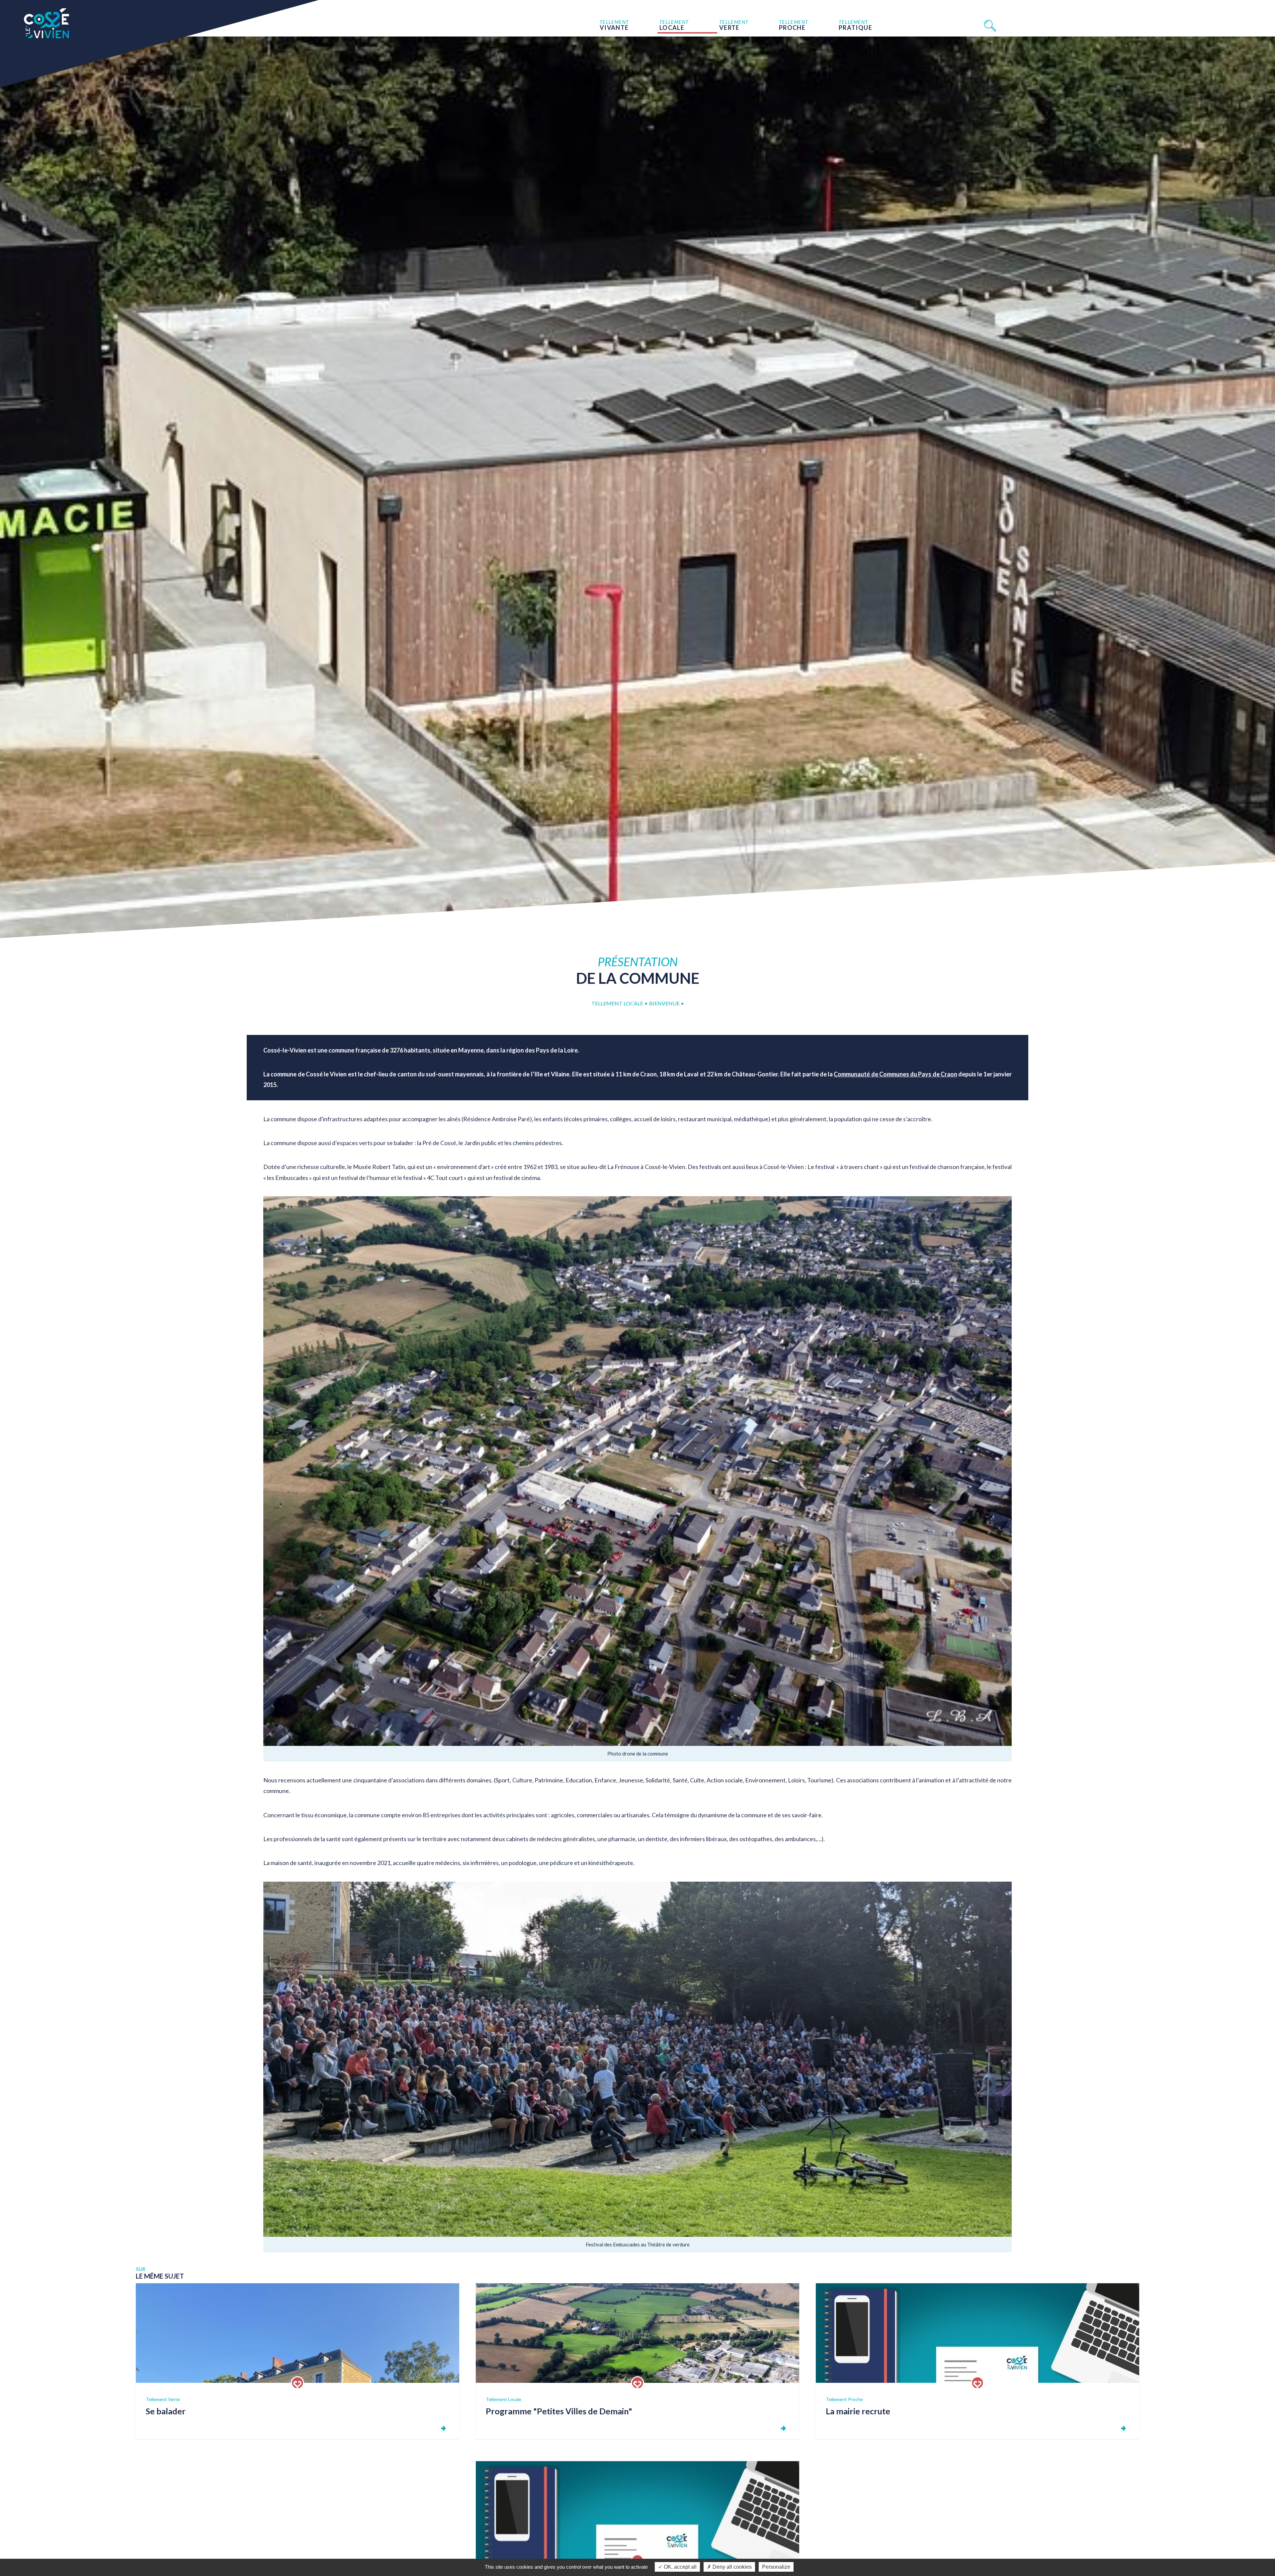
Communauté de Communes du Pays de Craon (895, 1074)
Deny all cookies (731, 2567)
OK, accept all (680, 2567)
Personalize (776, 2567)
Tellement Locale (617, 1003)
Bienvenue (665, 1003)
